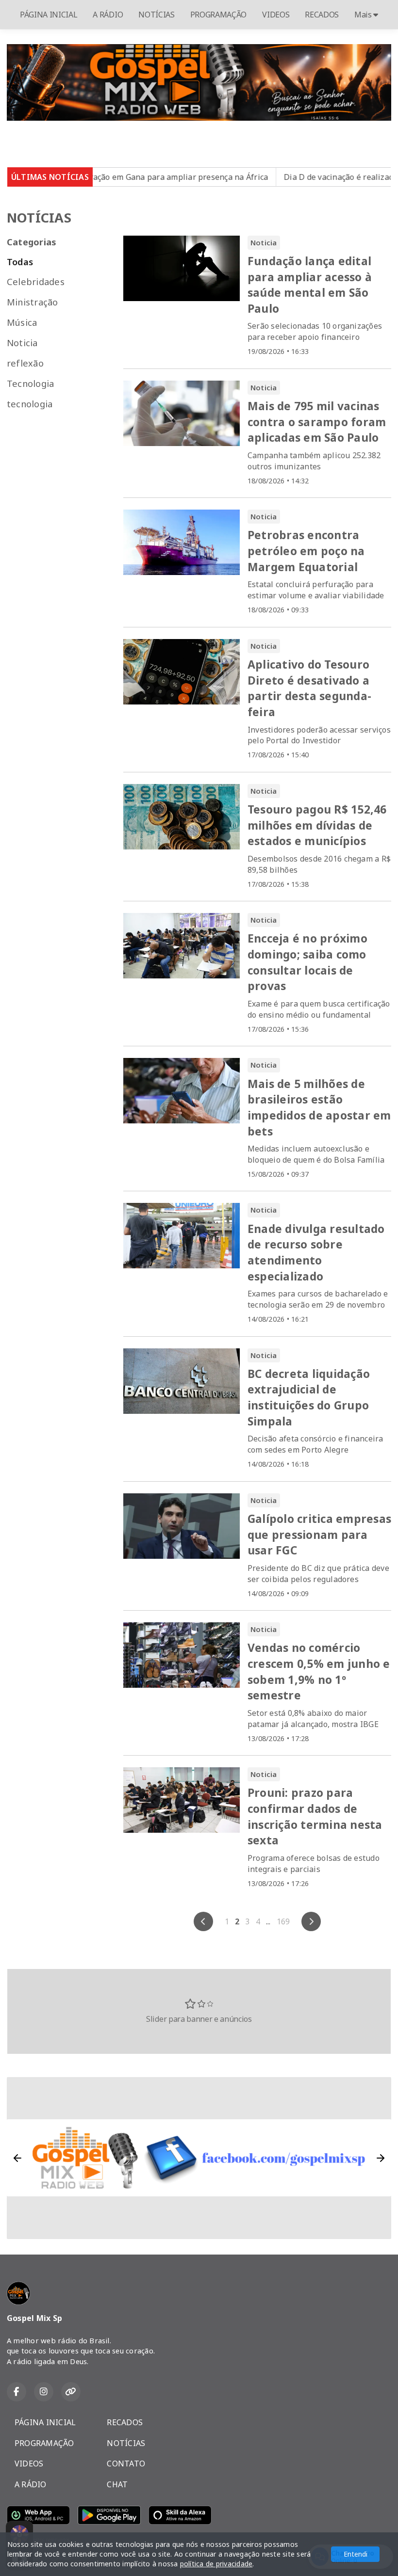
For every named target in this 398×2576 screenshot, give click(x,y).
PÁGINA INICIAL (49, 15)
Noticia (22, 343)
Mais (364, 15)
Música (22, 322)
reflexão (25, 363)
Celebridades (36, 281)
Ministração (33, 302)
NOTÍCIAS (156, 15)
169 (283, 1921)
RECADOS (322, 15)
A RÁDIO (108, 15)
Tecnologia (30, 383)
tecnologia (30, 404)
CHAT (117, 2484)
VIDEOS (276, 15)
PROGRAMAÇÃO (218, 15)
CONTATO (126, 2464)
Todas (20, 262)
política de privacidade (216, 2564)
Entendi (356, 2554)
